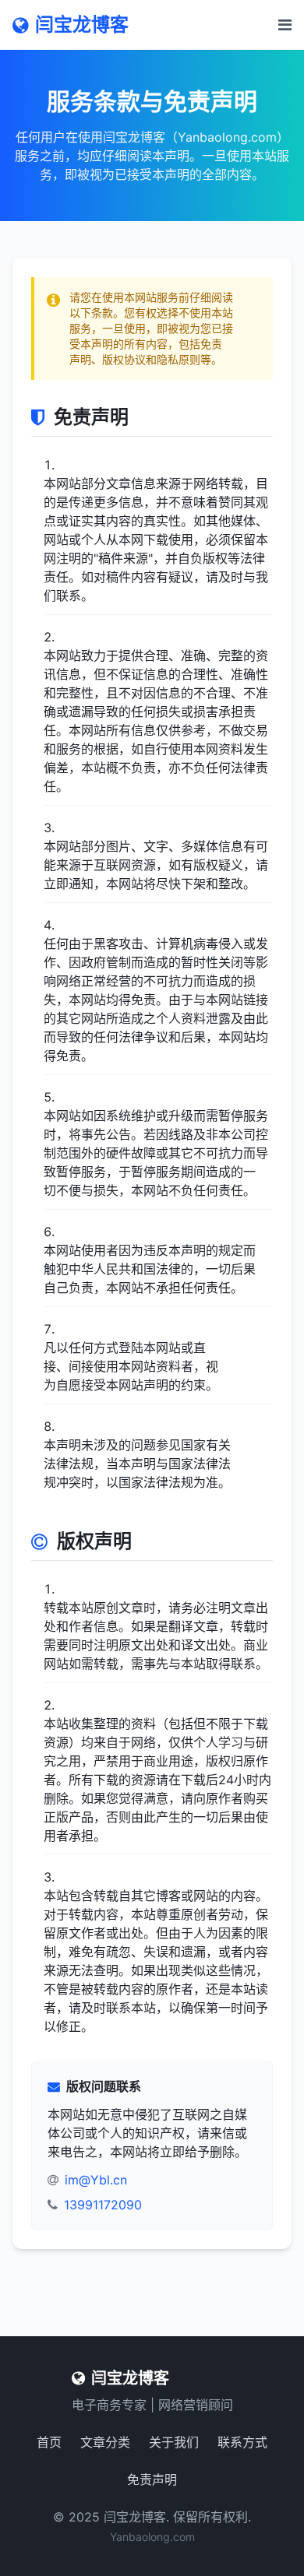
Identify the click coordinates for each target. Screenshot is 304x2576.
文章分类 (105, 2442)
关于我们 (174, 2442)
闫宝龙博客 (82, 25)
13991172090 (103, 2205)
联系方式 (242, 2442)
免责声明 (152, 2479)
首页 (49, 2442)
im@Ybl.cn (96, 2180)
